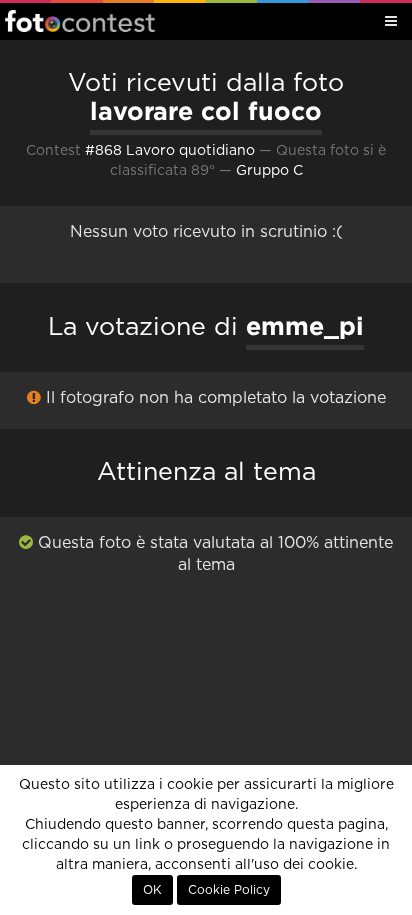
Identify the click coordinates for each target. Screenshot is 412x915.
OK (152, 890)
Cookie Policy (229, 890)
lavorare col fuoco (206, 111)
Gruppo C (269, 171)
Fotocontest (80, 21)
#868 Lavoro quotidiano (170, 151)
